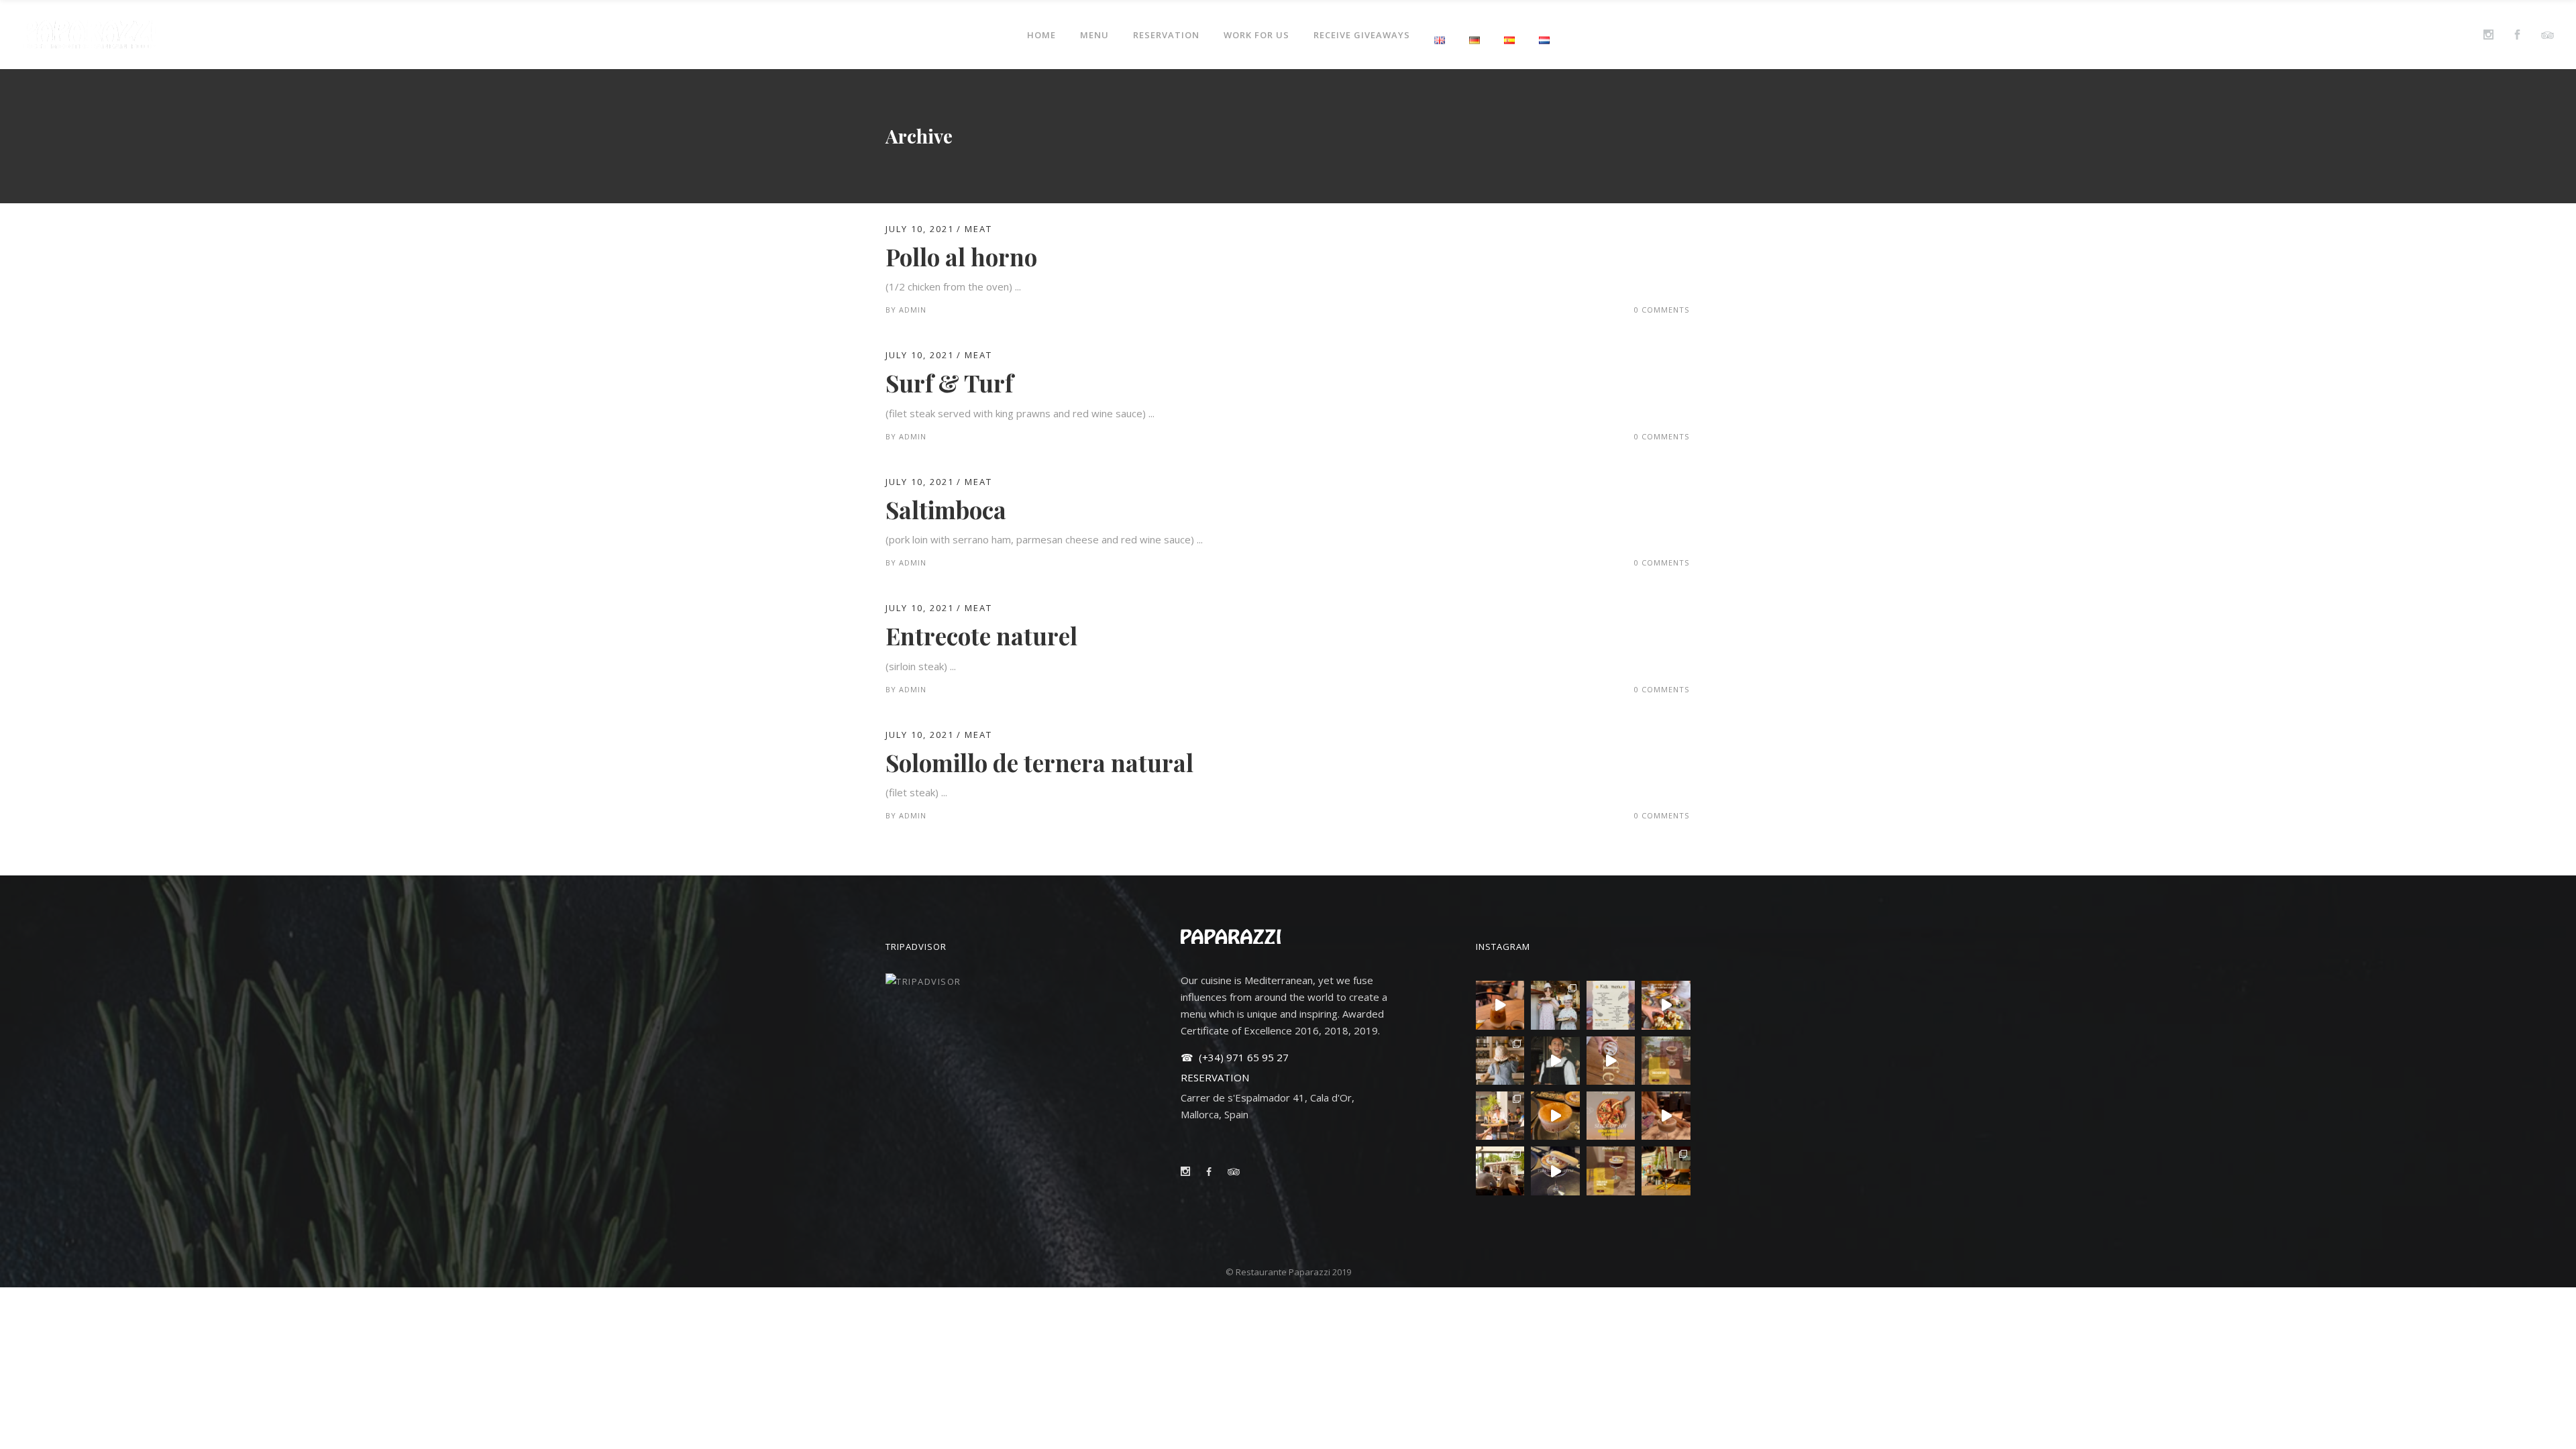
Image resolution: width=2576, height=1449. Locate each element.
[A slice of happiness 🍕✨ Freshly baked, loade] (1611, 1116)
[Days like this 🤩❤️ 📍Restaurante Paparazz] (1555, 1061)
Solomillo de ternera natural (1039, 762)
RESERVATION (1215, 1077)
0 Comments (1662, 310)
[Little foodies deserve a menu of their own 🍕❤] (1611, 1005)
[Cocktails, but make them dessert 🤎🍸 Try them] (1666, 1116)
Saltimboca (946, 509)
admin (913, 310)
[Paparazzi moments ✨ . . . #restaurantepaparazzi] (1500, 1116)
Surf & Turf (949, 383)
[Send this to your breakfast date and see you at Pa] (1666, 1005)
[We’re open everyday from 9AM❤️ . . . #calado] (1500, 1005)
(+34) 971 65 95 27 (1242, 1057)
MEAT (978, 229)
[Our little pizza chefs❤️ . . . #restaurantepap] (1555, 1005)
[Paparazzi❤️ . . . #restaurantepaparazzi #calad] (1500, 1061)
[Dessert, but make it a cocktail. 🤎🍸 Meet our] (1611, 1171)
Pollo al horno (961, 257)
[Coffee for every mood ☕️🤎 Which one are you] (1611, 1061)
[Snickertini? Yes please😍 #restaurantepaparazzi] (1555, 1116)
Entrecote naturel (981, 636)
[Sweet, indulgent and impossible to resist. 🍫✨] (1666, 1061)
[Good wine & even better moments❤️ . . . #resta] (1666, 1171)
